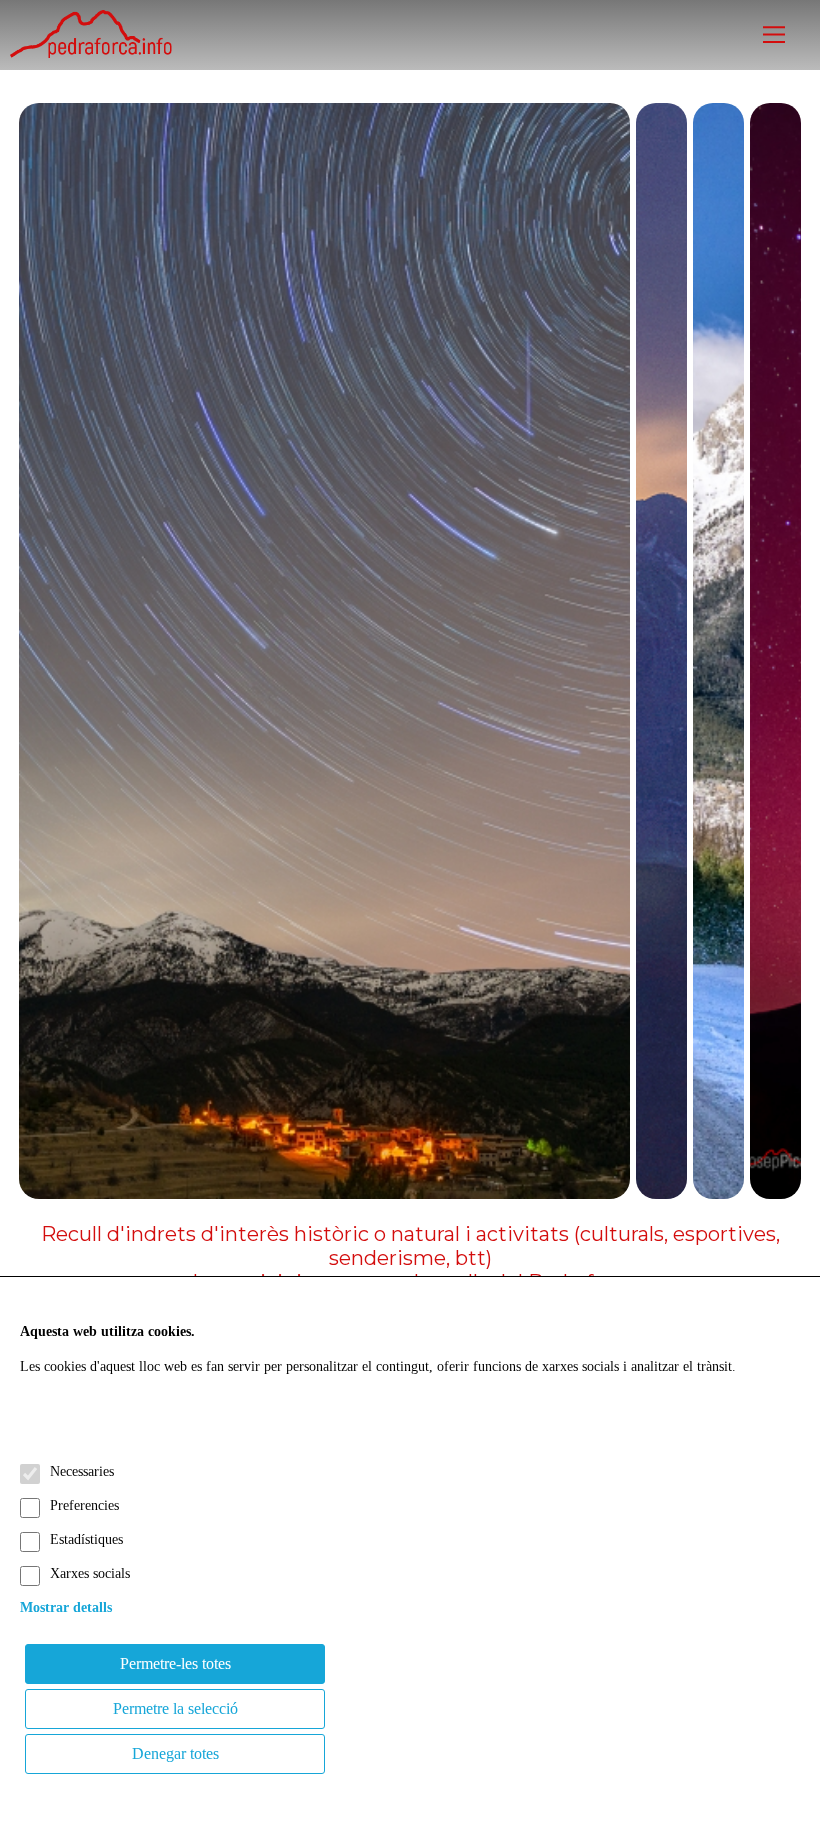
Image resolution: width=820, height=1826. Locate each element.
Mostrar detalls (66, 1607)
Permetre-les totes (175, 1663)
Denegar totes (175, 1753)
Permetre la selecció (175, 1708)
